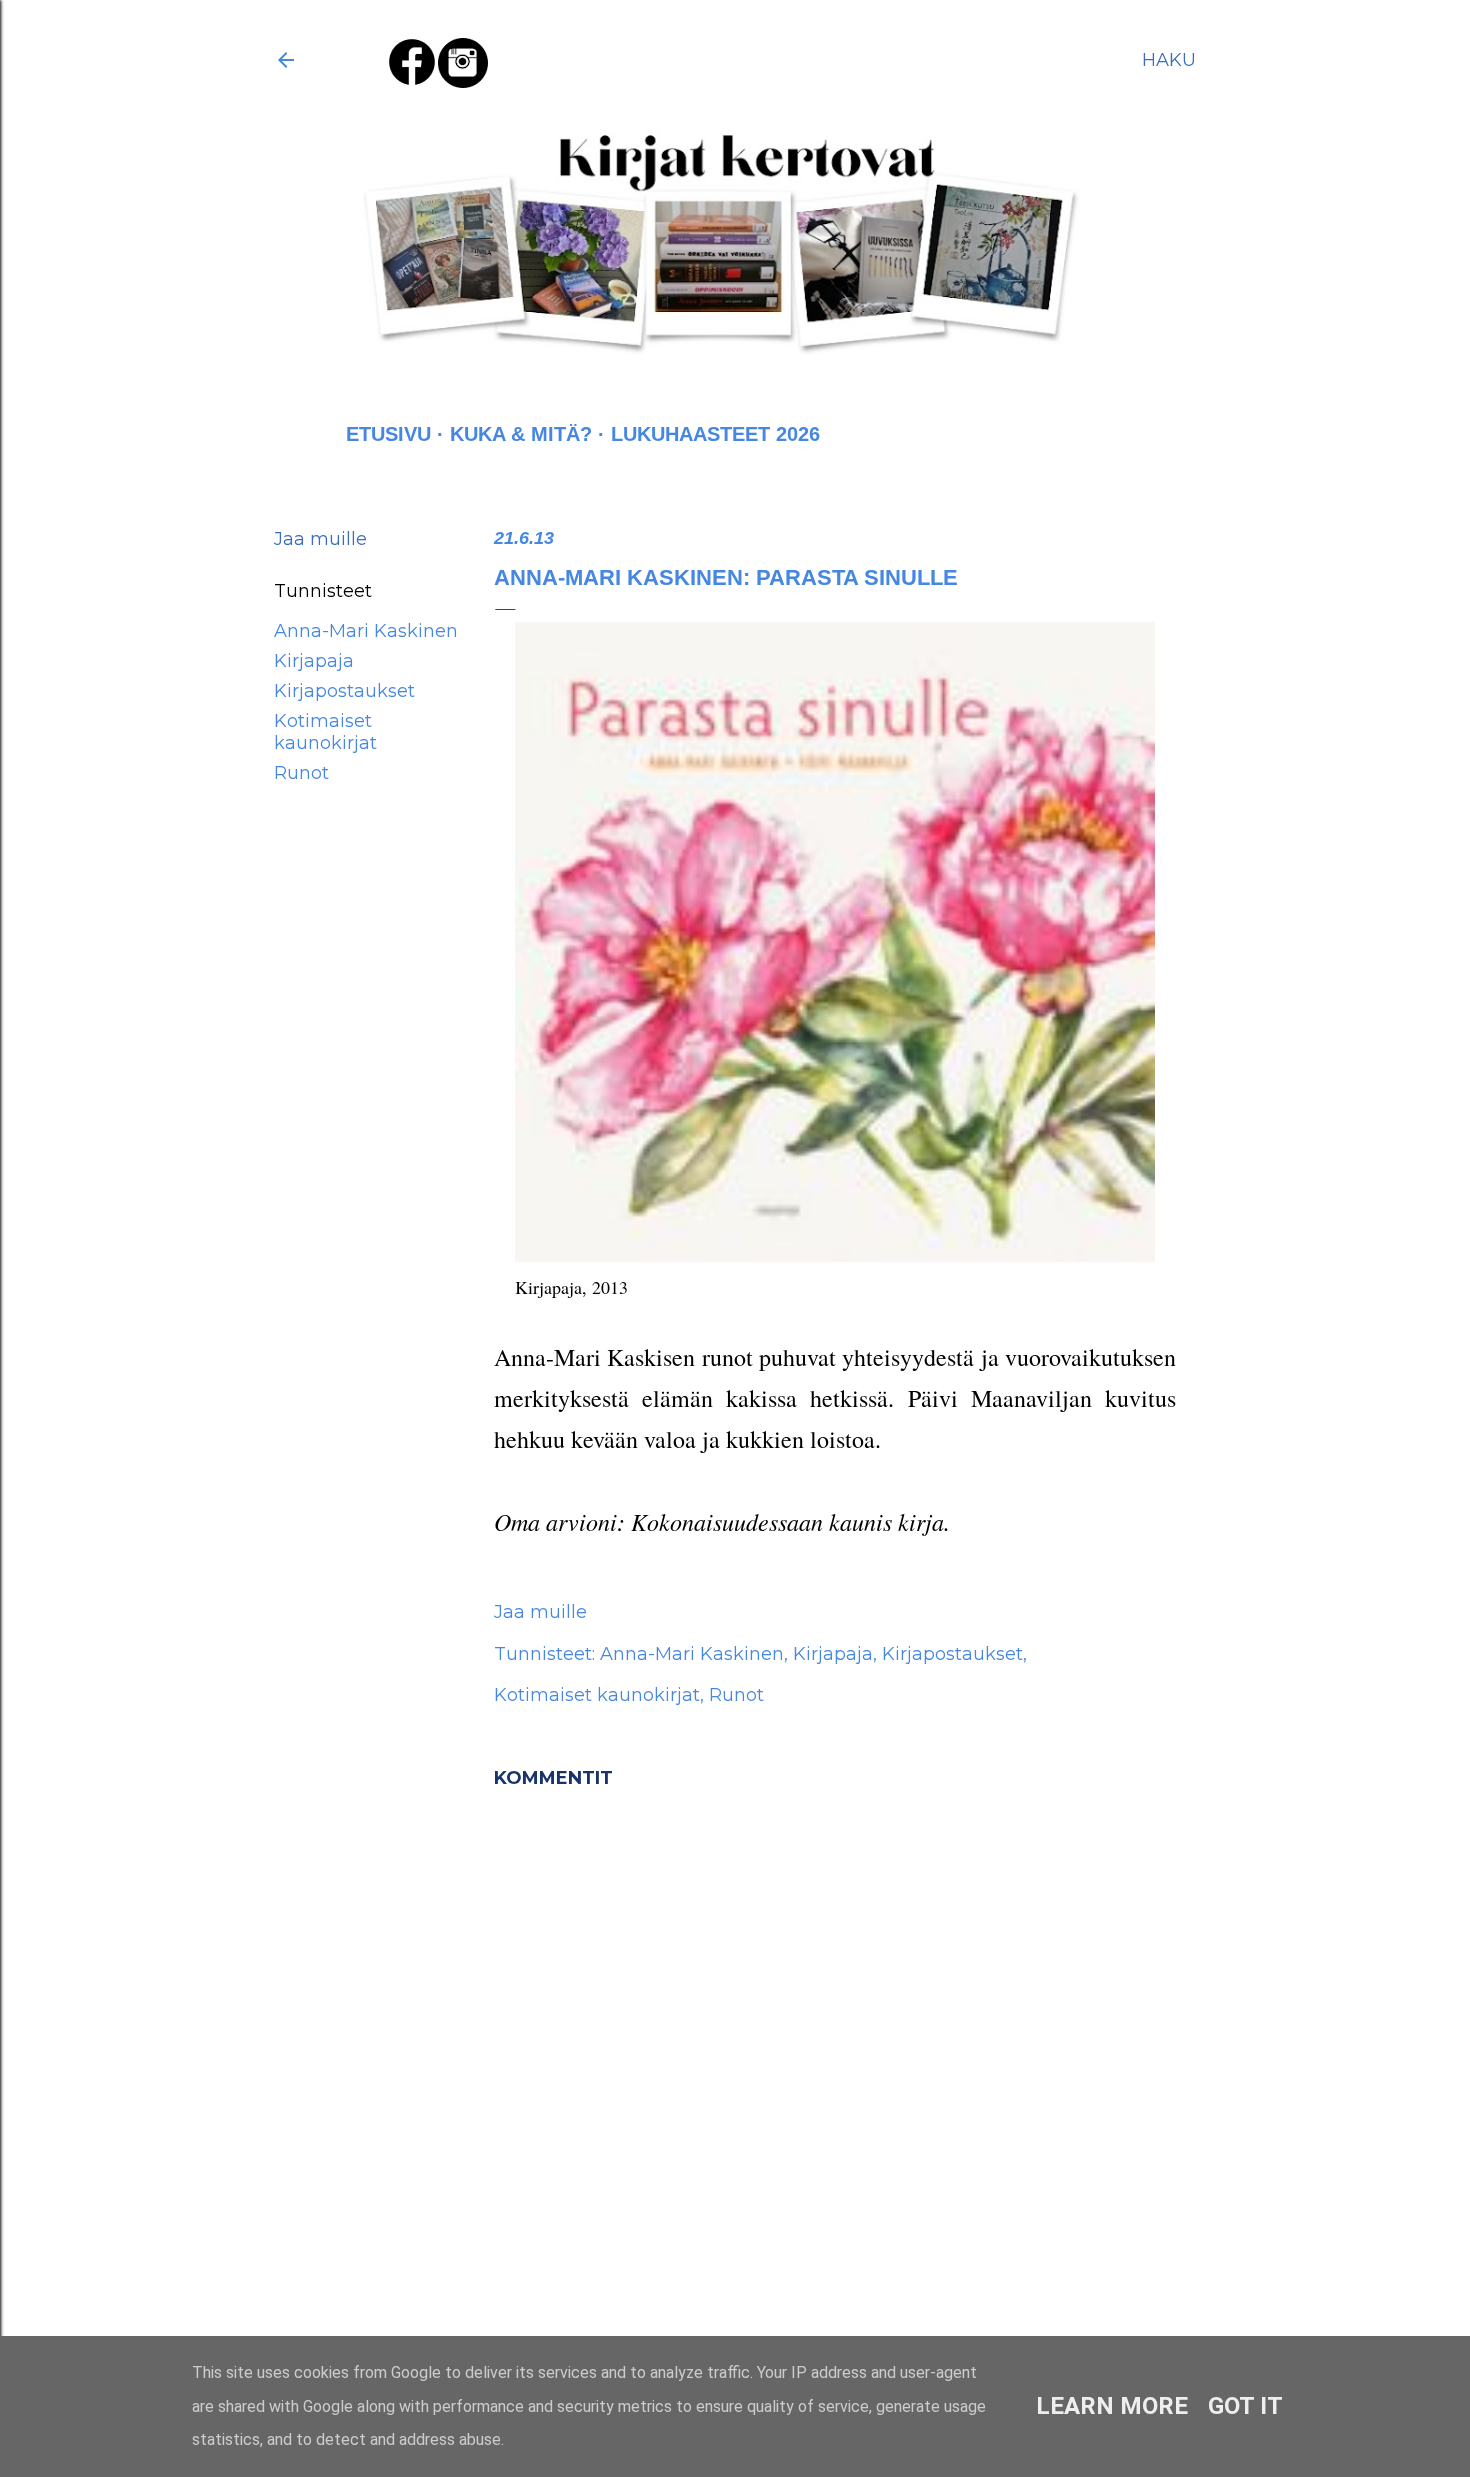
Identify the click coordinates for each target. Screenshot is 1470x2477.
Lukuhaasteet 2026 (715, 434)
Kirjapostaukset (344, 691)
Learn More (1112, 2406)
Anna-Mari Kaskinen (366, 631)
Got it (1245, 2406)
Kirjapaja (314, 661)
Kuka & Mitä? (521, 434)
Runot (301, 773)
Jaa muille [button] (320, 539)
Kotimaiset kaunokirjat (325, 732)
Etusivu (388, 434)
